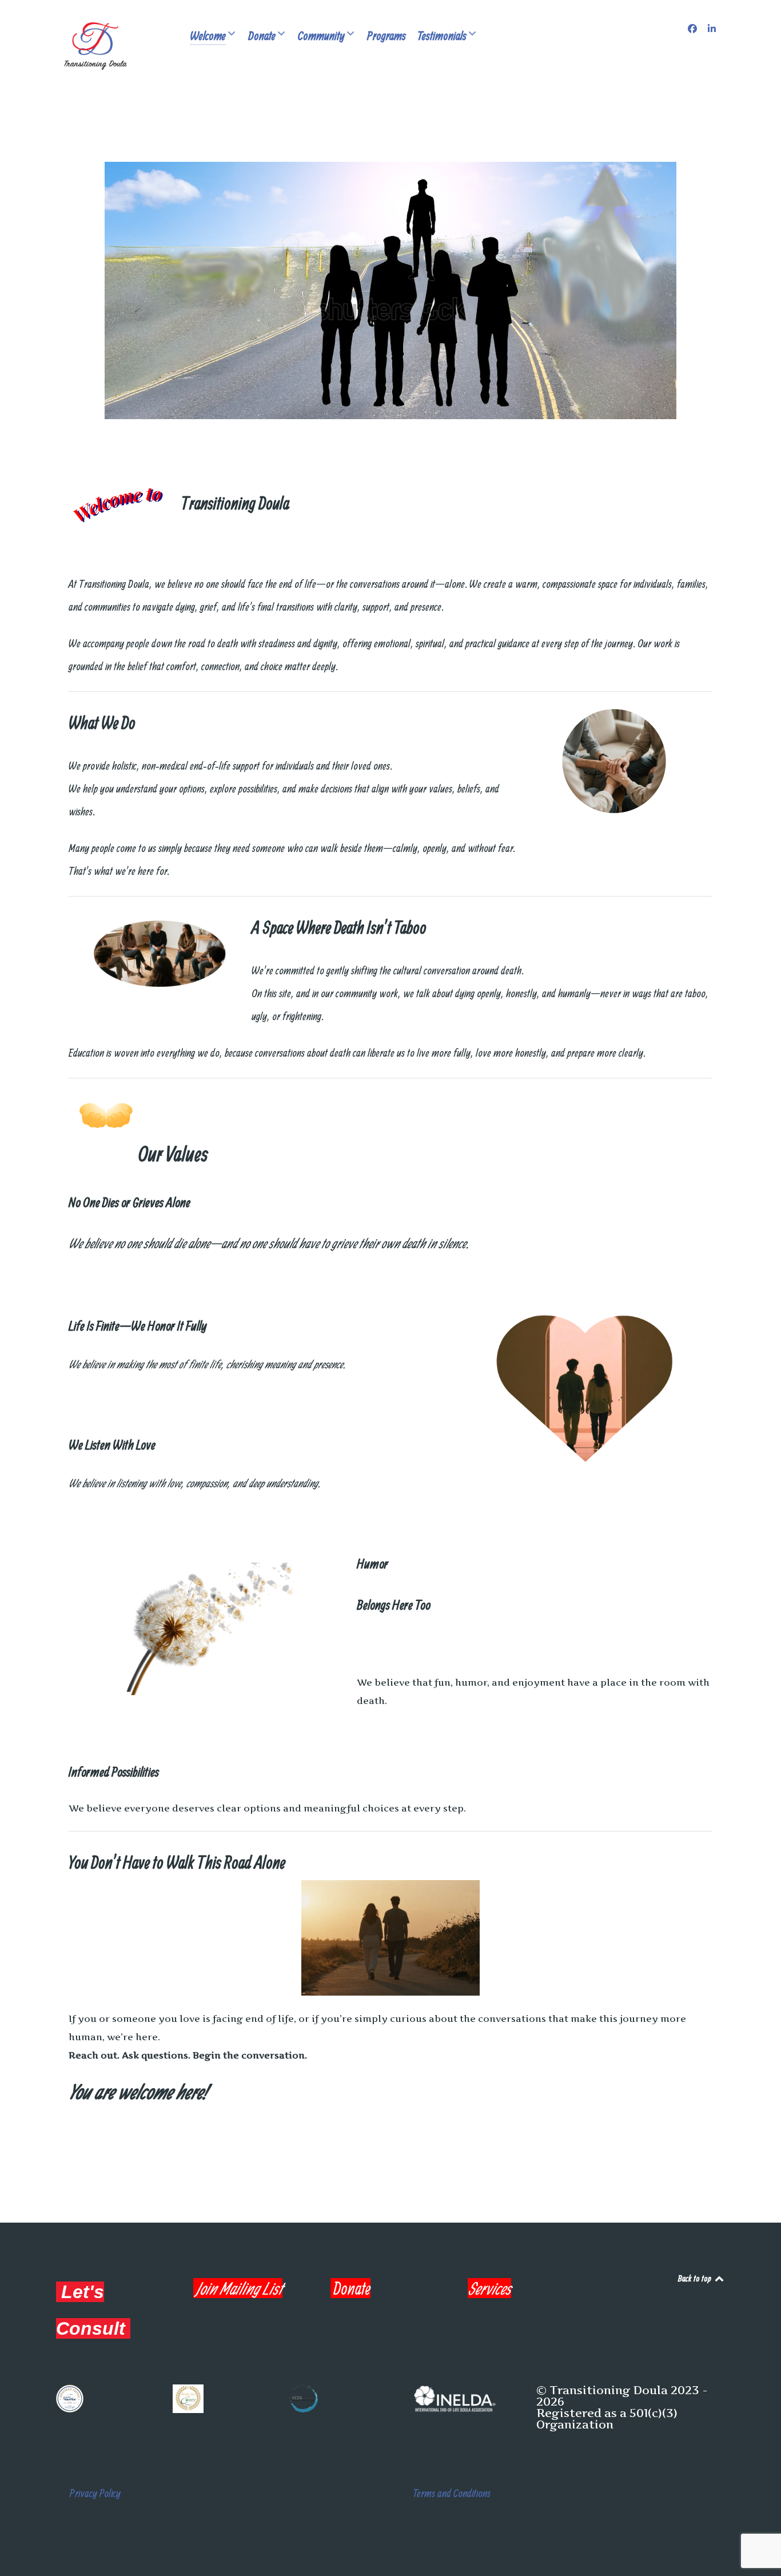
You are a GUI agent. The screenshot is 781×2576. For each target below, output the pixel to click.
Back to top (696, 2278)
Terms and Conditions (452, 2493)
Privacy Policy (95, 2493)
